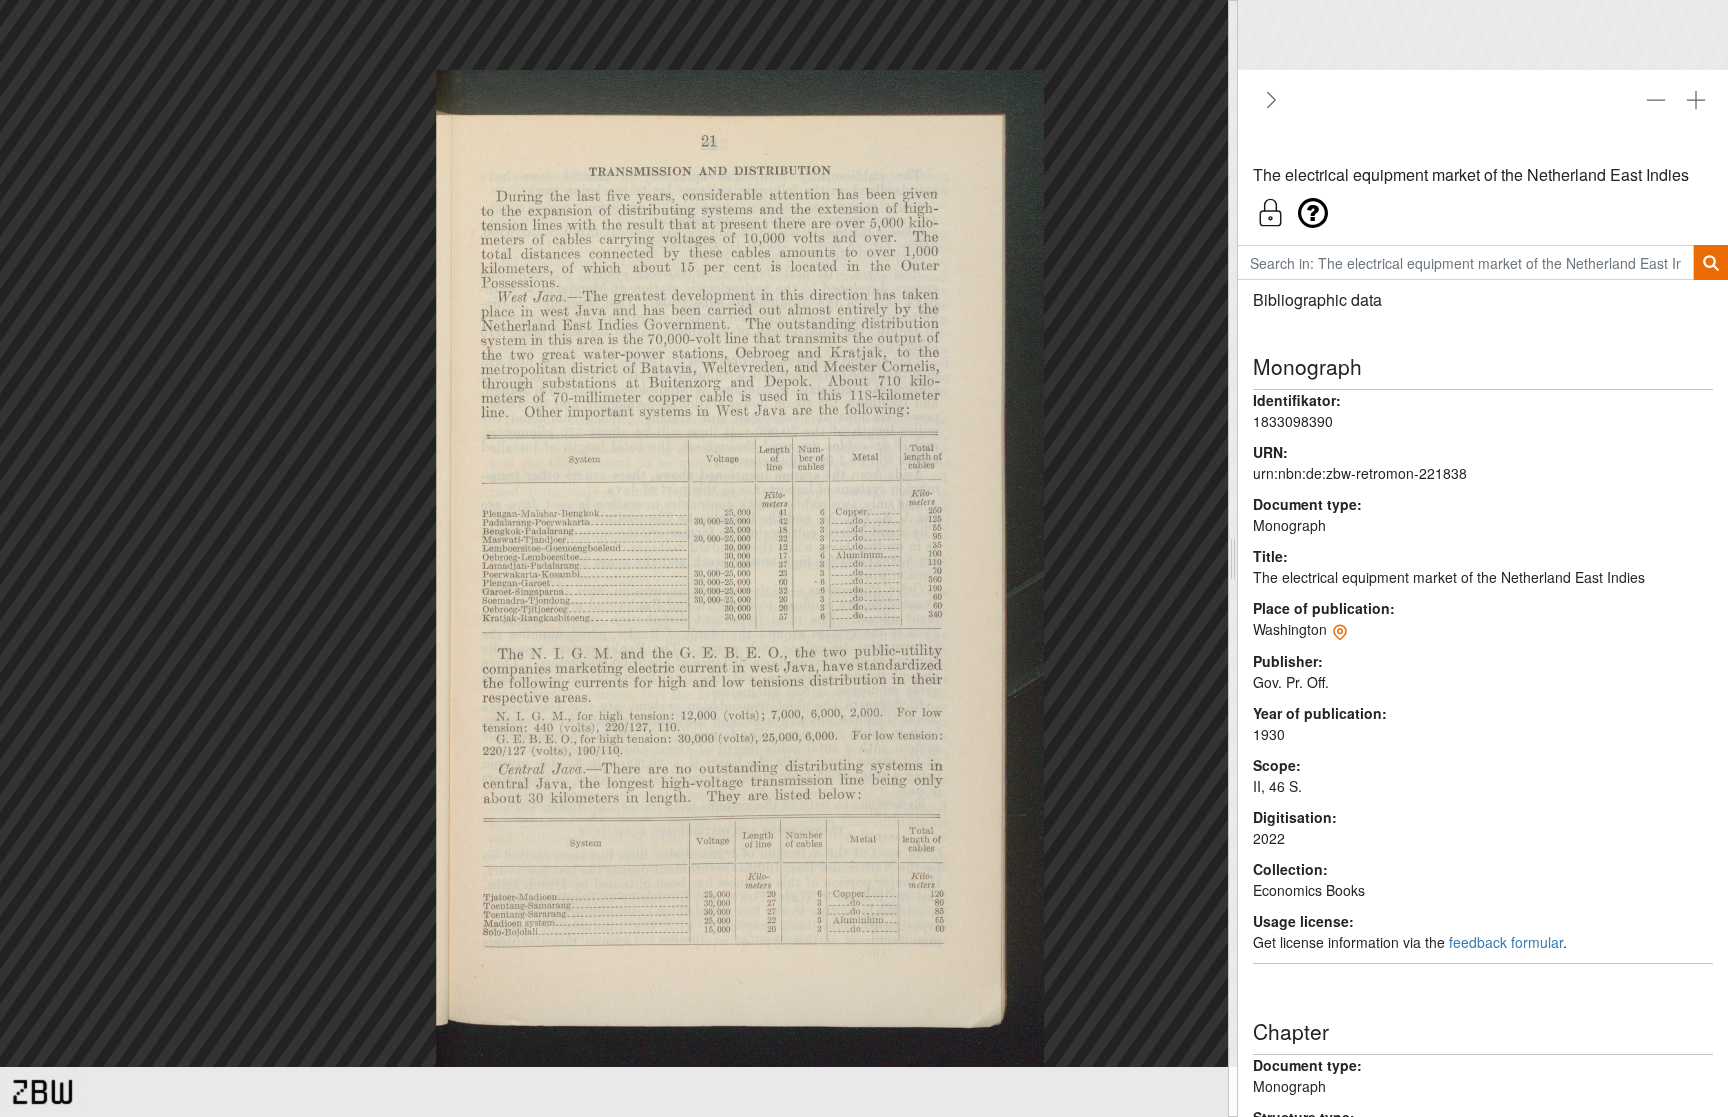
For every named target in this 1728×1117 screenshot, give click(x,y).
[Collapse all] (1656, 100)
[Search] (1710, 262)
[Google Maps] (1340, 629)
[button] (1483, 207)
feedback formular (1506, 942)
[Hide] (1268, 100)
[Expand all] (1696, 100)
